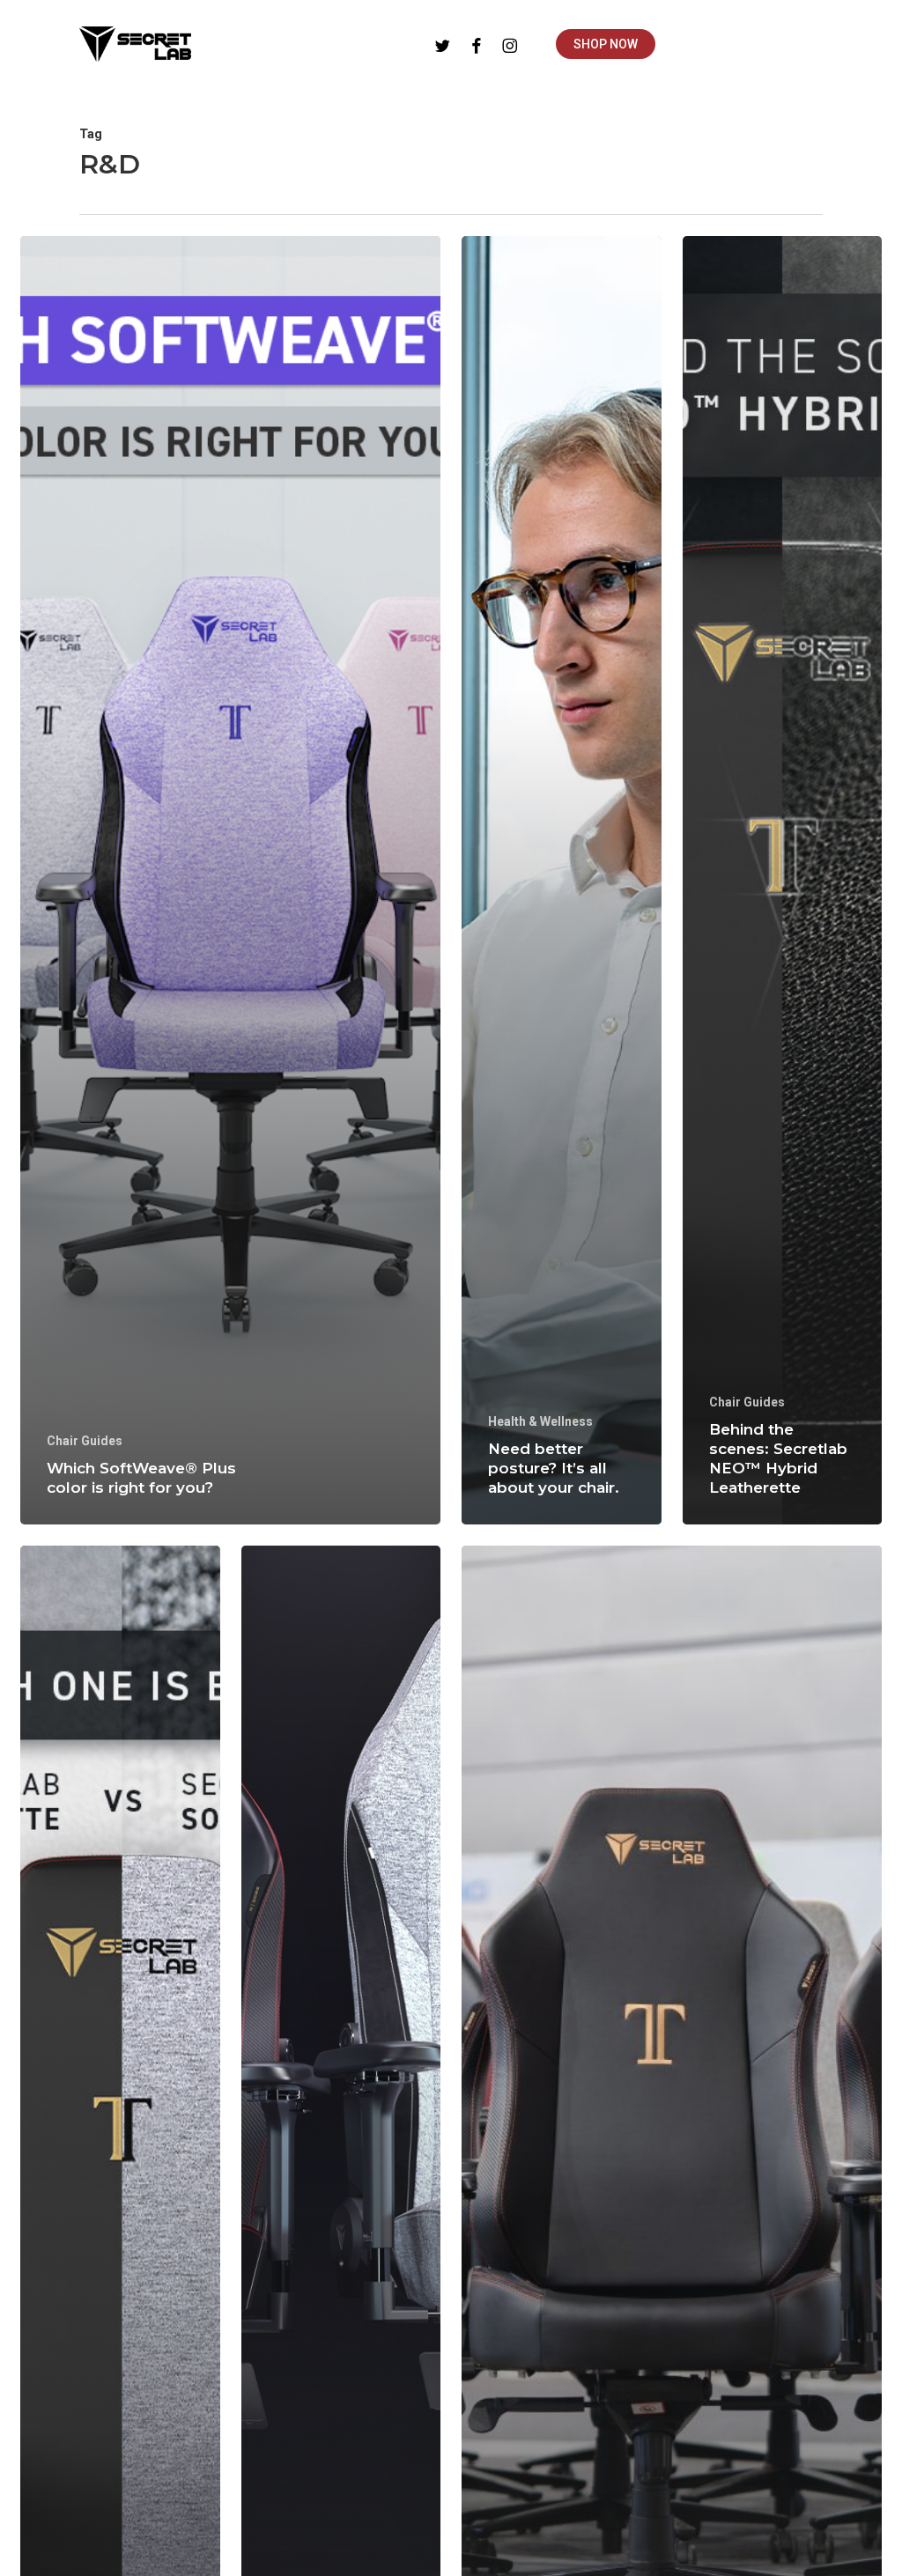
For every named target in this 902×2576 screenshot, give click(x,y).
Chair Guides (85, 1441)
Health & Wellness (540, 1421)
